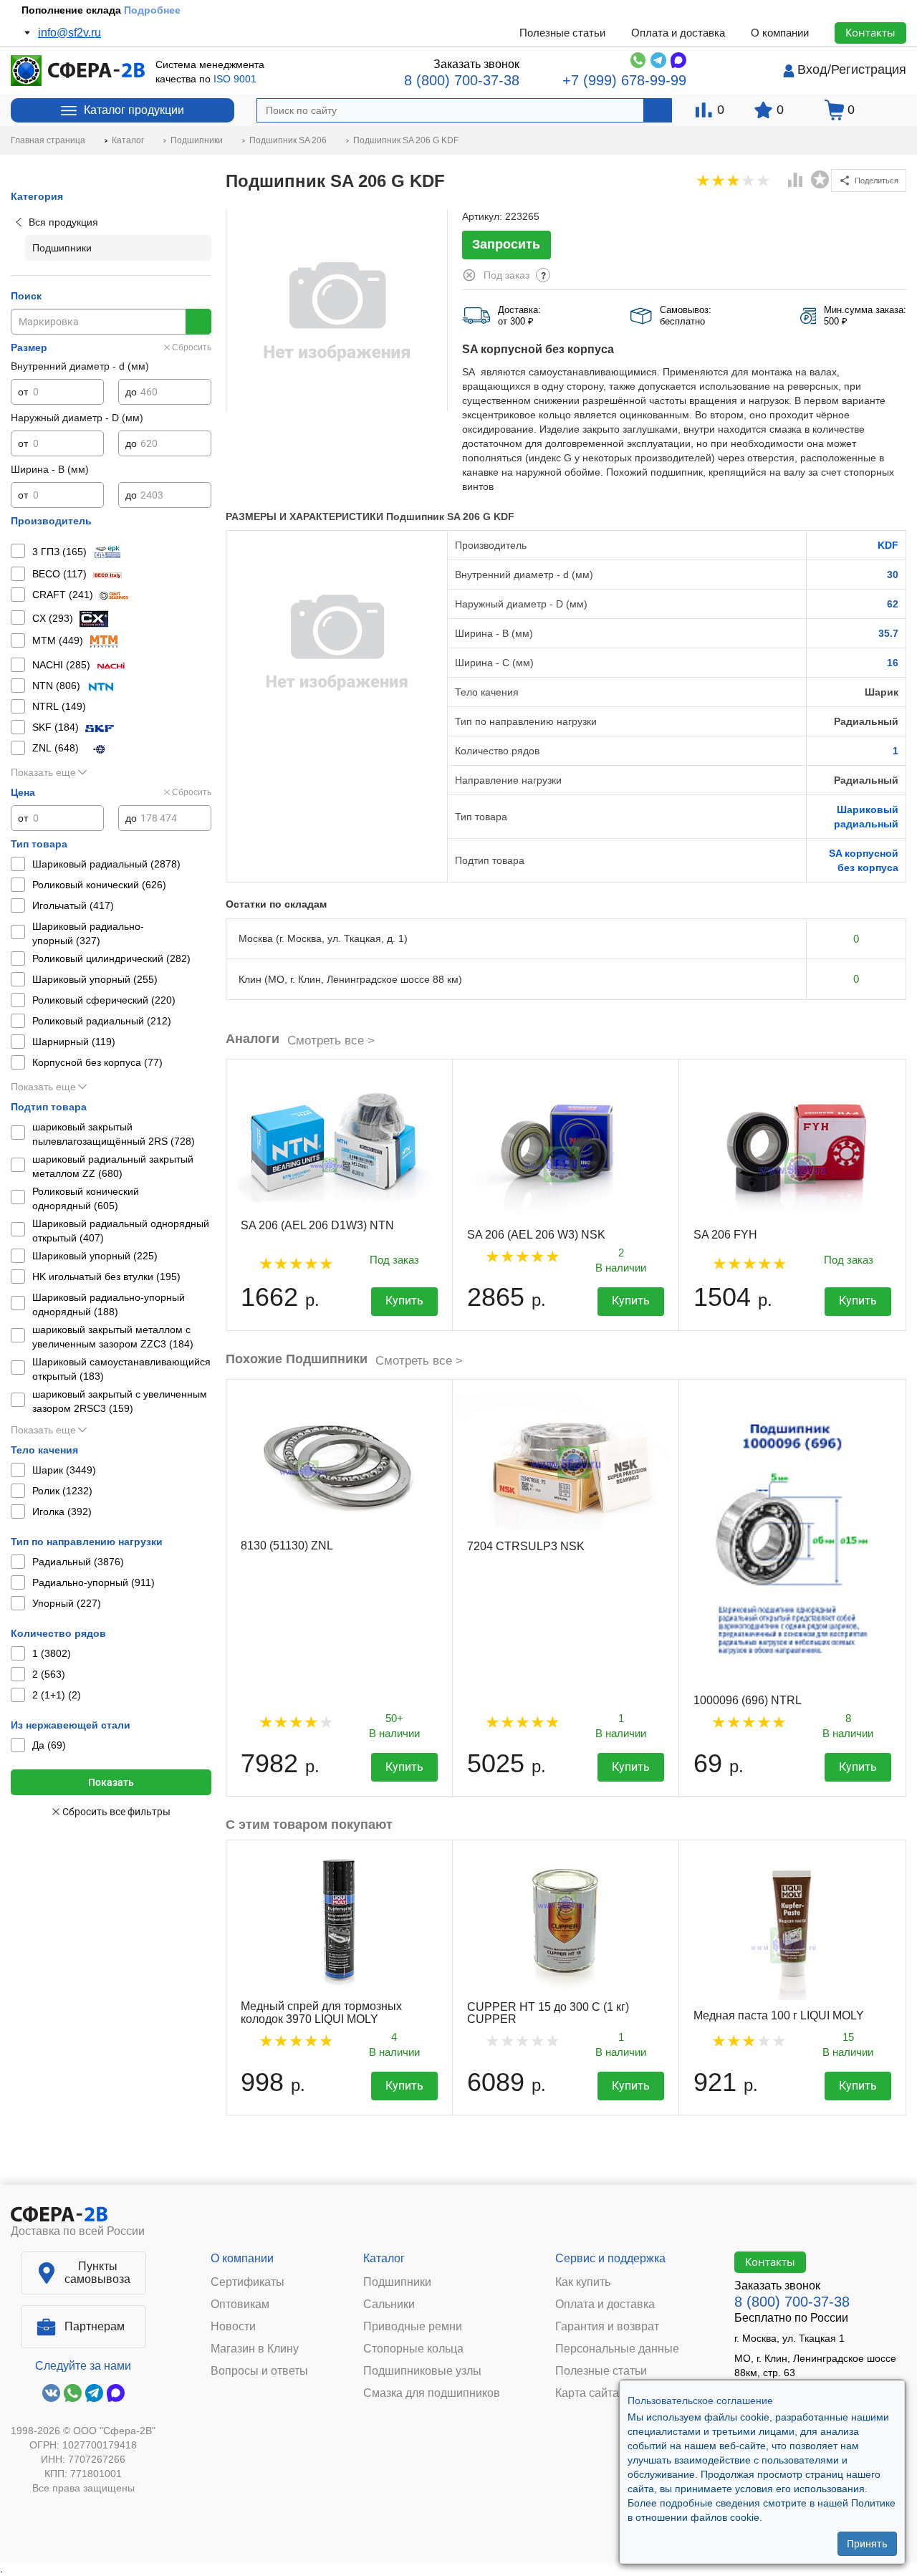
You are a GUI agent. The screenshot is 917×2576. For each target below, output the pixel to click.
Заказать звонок (476, 64)
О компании (780, 33)
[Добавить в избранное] (820, 180)
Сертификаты (248, 2282)
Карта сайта (587, 2393)
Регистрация (869, 69)
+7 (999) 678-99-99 (624, 80)
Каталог (384, 2258)
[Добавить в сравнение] (796, 181)
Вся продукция (63, 222)
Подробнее (152, 10)
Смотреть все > (331, 1041)
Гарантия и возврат (607, 2327)
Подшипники (397, 2282)
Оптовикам (240, 2305)
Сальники (389, 2305)
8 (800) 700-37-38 (462, 80)
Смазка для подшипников (432, 2393)
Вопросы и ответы (259, 2371)
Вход (812, 69)
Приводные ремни (413, 2327)
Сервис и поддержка (610, 2258)
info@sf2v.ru (69, 33)
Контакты (870, 32)
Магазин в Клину (255, 2349)
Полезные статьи (562, 33)
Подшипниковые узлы (422, 2371)
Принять (867, 2544)
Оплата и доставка (678, 33)
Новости (233, 2327)
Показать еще (43, 772)
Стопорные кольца (413, 2349)
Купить (404, 1301)
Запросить (506, 244)
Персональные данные (617, 2349)
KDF (888, 545)
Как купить (583, 2282)
